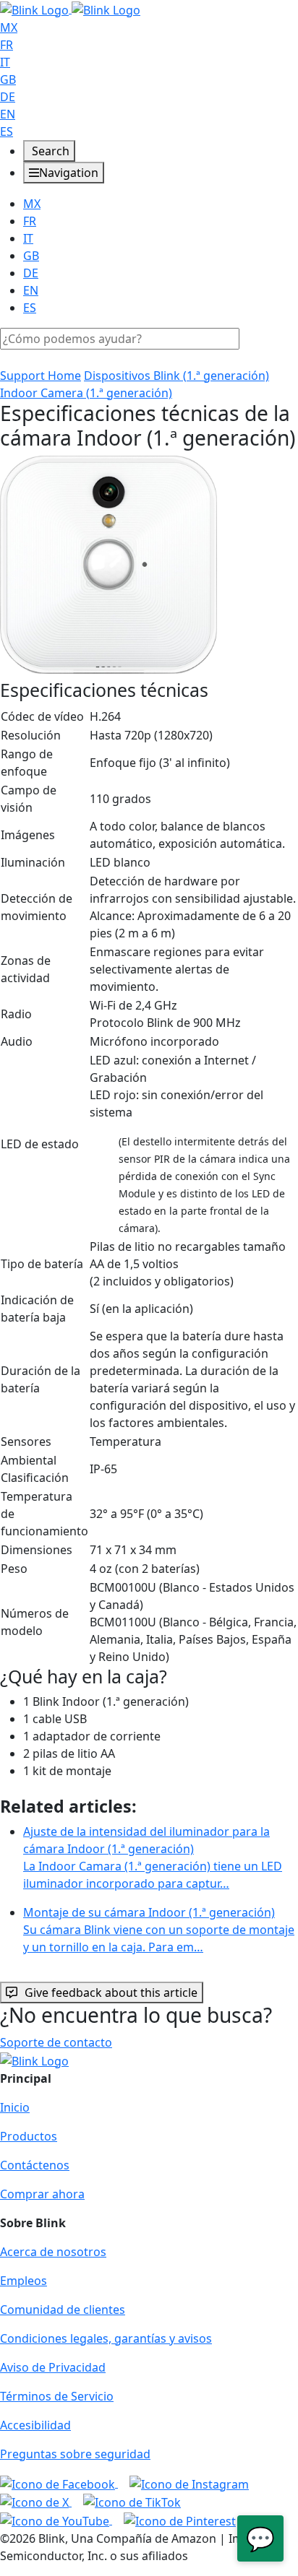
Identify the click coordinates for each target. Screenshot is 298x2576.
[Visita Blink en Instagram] (189, 2483)
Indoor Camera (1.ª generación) (86, 393)
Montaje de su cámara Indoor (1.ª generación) (159, 1930)
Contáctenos (35, 2165)
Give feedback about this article (111, 1992)
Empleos (24, 2281)
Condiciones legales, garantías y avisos (106, 2338)
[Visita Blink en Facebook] (59, 2483)
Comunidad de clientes (63, 2310)
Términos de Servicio (57, 2396)
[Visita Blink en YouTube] (56, 2520)
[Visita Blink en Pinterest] (180, 2520)
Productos (29, 2136)
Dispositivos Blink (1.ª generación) (176, 376)
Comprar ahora (42, 2194)
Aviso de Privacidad (53, 2367)
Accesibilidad (35, 2425)
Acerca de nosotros (53, 2252)
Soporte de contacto (56, 2042)
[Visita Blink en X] (36, 2502)
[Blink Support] (70, 9)
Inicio (15, 2107)
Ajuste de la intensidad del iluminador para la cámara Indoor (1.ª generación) (153, 1857)
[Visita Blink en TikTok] (132, 2502)
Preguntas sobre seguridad (75, 2454)
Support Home (41, 376)
